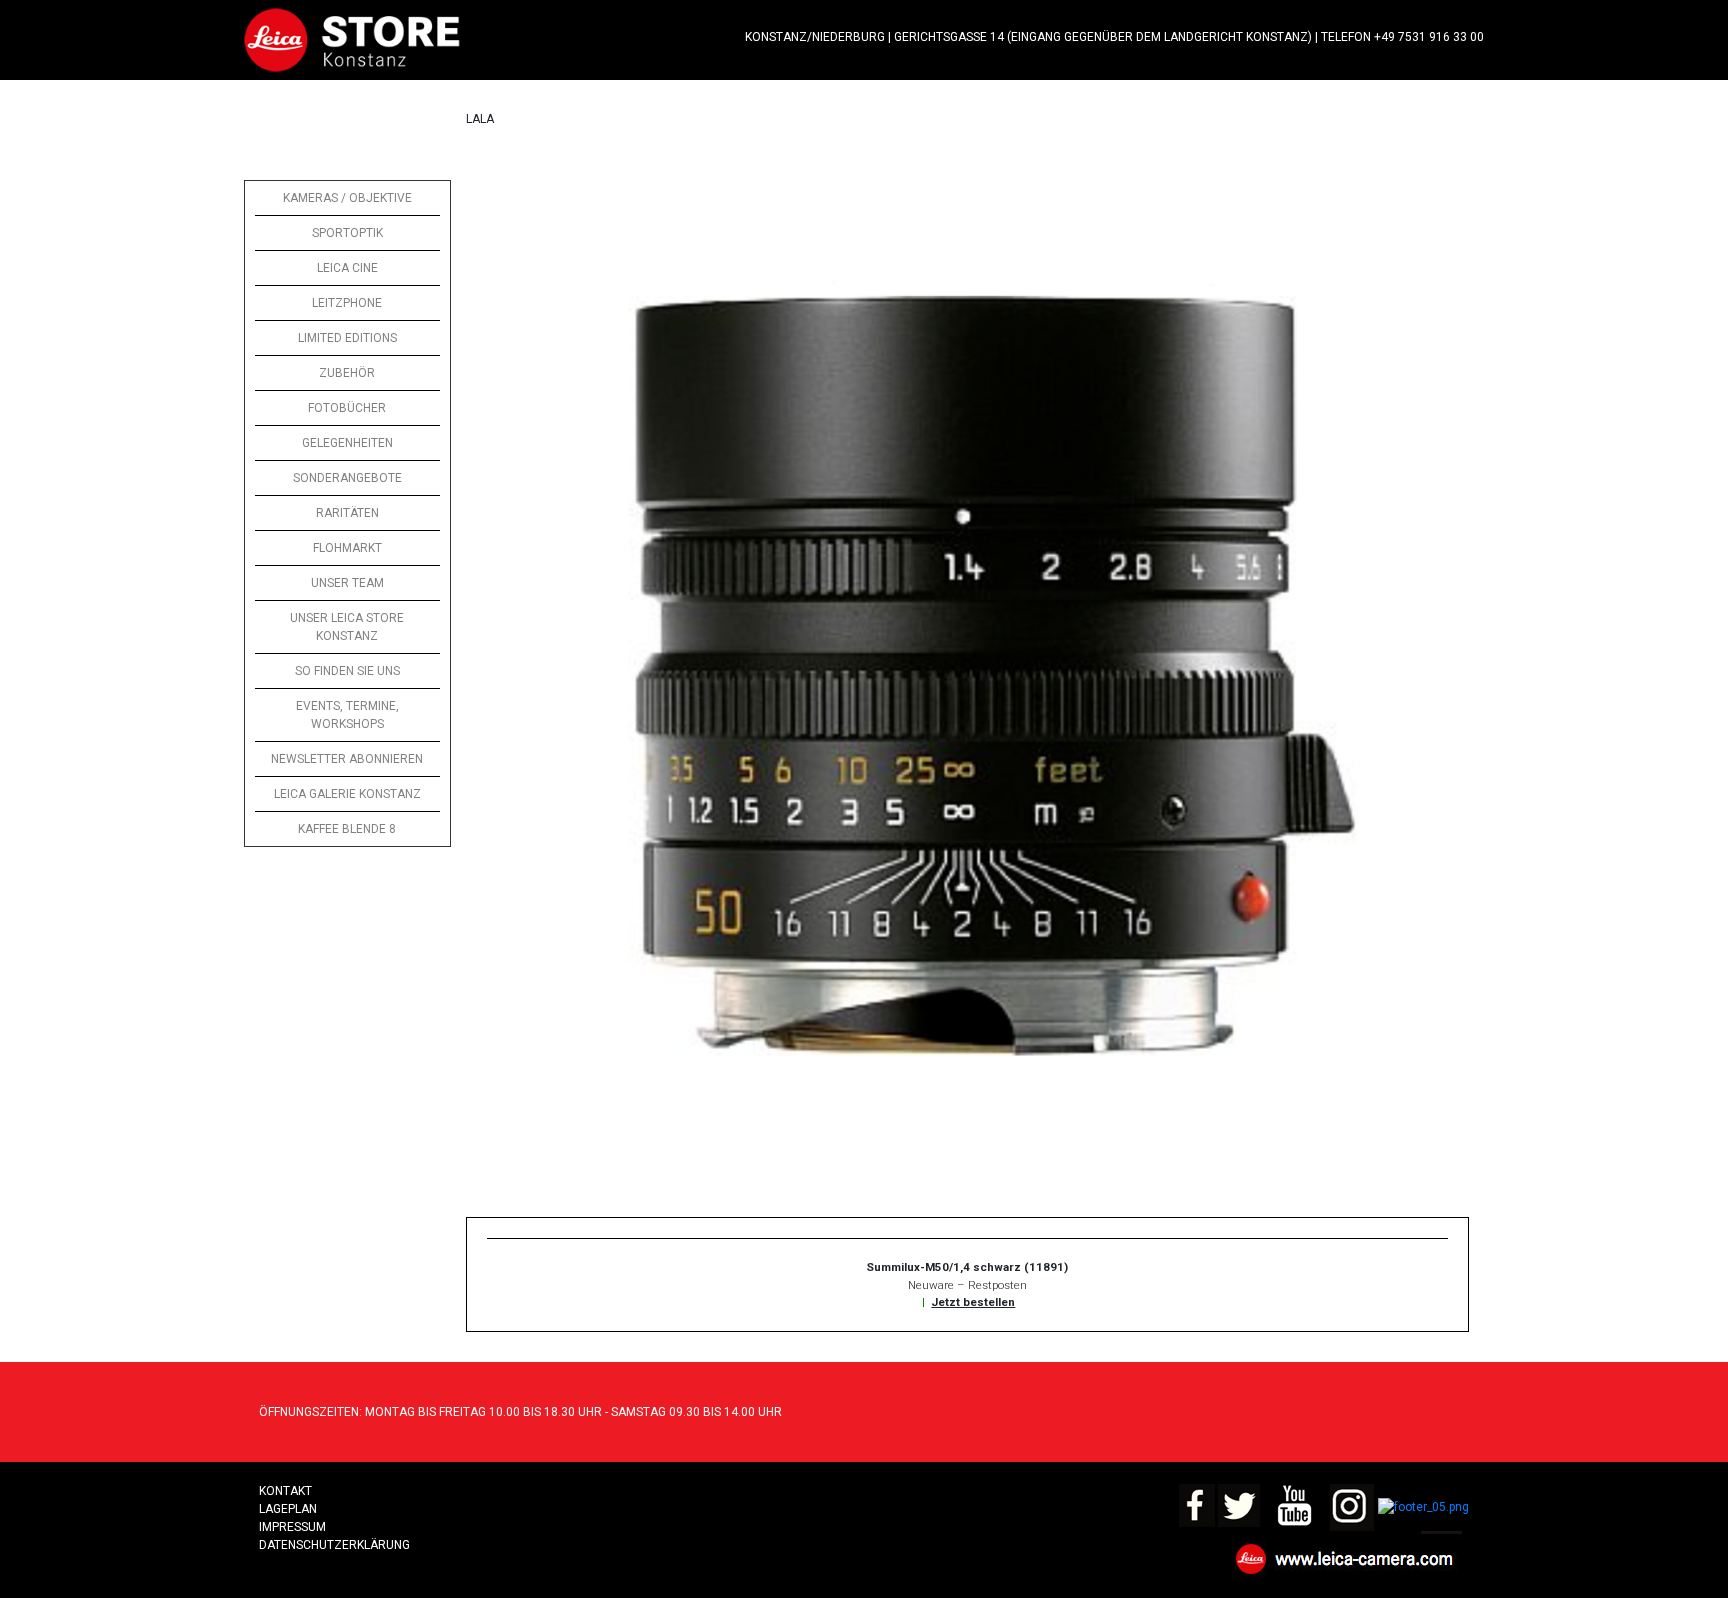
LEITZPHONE (347, 303)
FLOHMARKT (347, 548)
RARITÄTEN (347, 513)
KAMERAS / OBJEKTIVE (347, 198)
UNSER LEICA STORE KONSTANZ (347, 627)
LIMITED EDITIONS (347, 338)
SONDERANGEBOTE (347, 478)
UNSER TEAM (347, 583)
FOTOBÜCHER (347, 408)
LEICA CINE (347, 268)
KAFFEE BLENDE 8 (347, 829)
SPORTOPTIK (347, 233)
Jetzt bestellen (973, 1302)
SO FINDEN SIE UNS (347, 671)
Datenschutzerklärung (334, 1545)
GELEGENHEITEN (347, 443)
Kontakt (285, 1491)
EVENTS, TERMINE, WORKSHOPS (347, 715)
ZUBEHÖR (347, 373)
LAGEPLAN (288, 1509)
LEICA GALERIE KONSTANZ (347, 794)
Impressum (292, 1527)
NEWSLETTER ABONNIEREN (347, 759)
